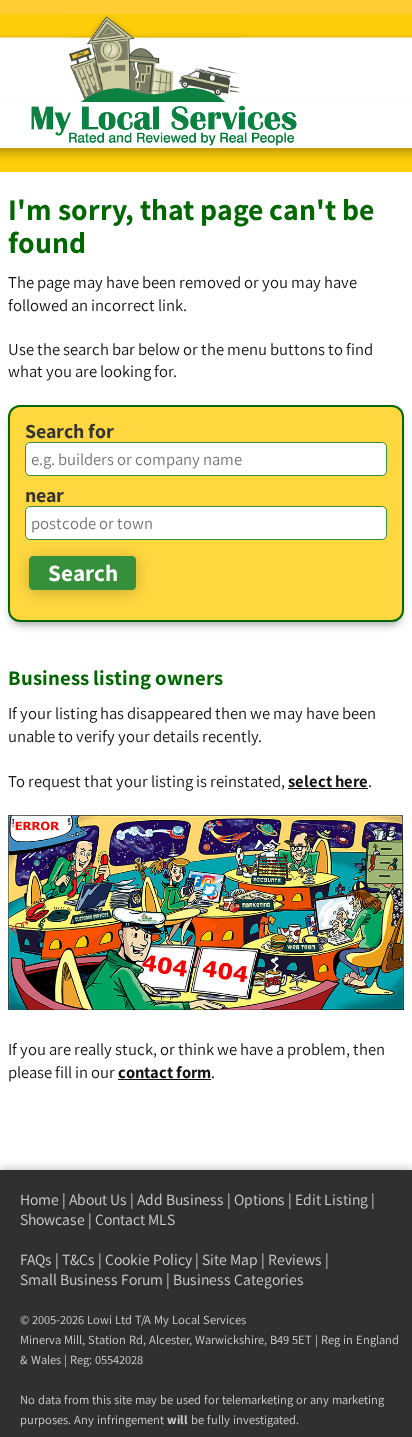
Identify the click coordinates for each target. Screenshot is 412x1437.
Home (39, 1199)
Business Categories (238, 1279)
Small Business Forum (91, 1279)
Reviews (295, 1259)
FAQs (36, 1259)
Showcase (52, 1219)
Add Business (180, 1199)
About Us (98, 1199)
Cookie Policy (148, 1259)
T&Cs (78, 1259)
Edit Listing (331, 1199)
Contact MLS (135, 1219)
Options (259, 1199)
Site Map (230, 1259)
